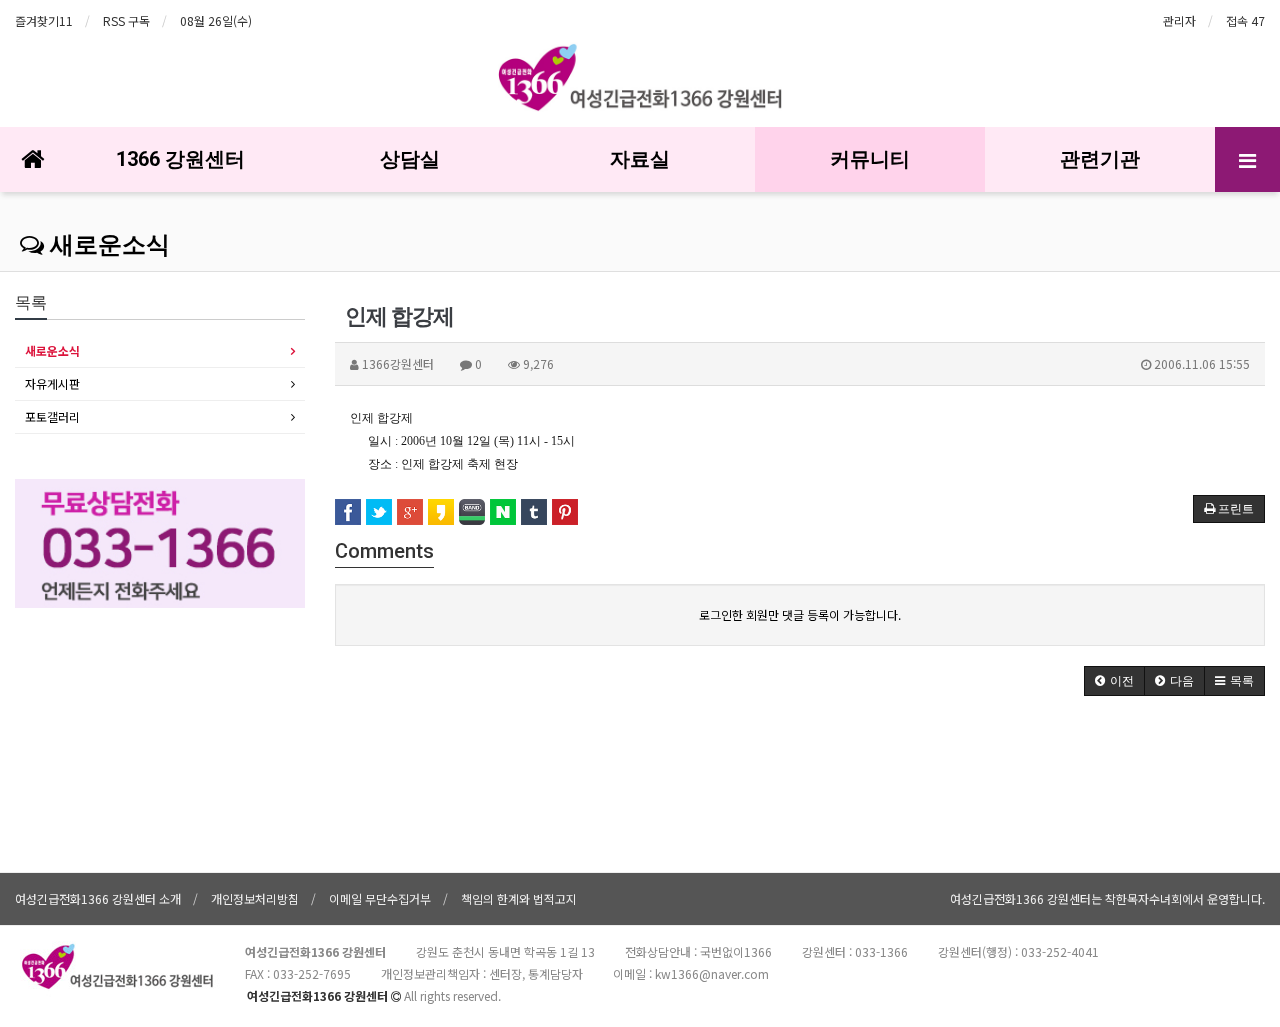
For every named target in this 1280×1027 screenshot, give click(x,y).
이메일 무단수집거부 (380, 898)
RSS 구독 (126, 20)
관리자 (1179, 20)
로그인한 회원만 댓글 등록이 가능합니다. (800, 614)
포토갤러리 (52, 416)
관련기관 (1100, 159)
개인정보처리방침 (255, 898)
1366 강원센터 (180, 159)
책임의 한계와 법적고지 (519, 898)
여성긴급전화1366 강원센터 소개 (98, 898)
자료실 (640, 159)
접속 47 (1245, 20)
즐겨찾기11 (44, 20)
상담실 (410, 159)
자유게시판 (52, 383)
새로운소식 (107, 245)
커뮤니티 (870, 159)
